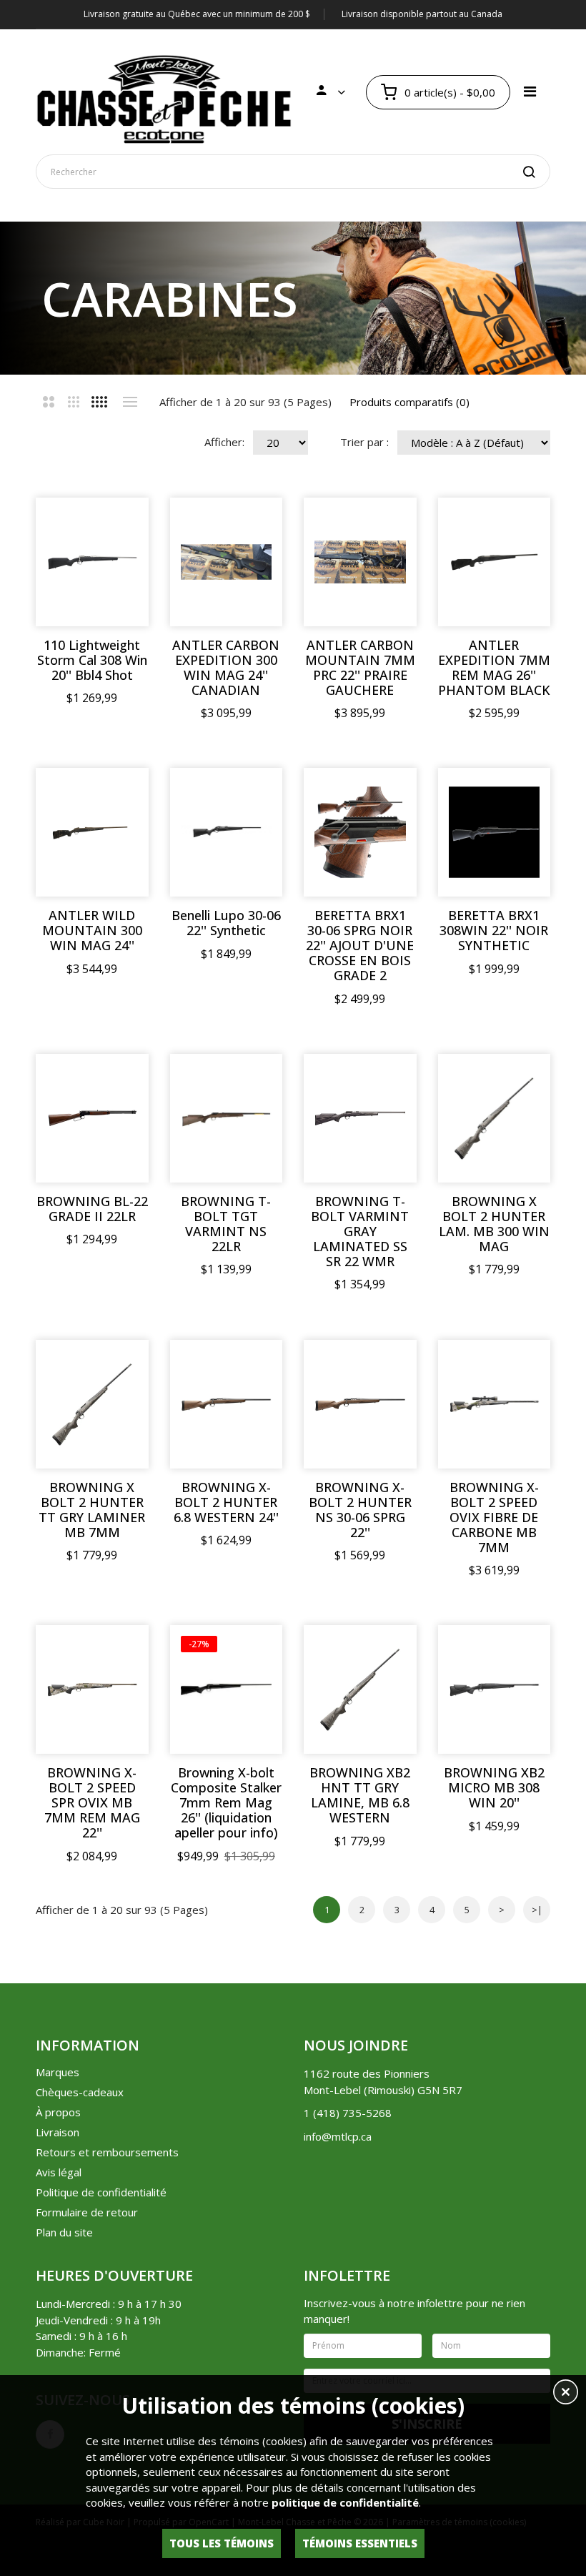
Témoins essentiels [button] (360, 2543)
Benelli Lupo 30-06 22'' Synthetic (226, 923)
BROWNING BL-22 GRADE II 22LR (92, 1209)
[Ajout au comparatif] (113, 534)
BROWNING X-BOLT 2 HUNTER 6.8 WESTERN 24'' (226, 1502)
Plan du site (64, 2232)
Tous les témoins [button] (222, 2543)
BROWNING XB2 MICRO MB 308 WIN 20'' (494, 1788)
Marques (58, 2072)
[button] (566, 2394)
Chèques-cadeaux (80, 2092)
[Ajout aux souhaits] (113, 533)
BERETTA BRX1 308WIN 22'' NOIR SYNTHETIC (494, 931)
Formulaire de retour (87, 2212)
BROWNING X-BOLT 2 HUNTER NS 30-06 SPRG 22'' (360, 1510)
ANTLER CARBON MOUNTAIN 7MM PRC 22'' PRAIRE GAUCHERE (360, 668)
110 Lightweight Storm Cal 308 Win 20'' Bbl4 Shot (92, 660)
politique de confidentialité (345, 2502)
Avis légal (59, 2172)
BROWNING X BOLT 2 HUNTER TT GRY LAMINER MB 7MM (92, 1510)
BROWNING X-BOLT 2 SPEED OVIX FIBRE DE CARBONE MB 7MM (494, 1518)
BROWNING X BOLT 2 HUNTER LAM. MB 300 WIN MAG (494, 1224)
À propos (58, 2112)
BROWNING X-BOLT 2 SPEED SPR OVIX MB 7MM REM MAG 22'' (92, 1803)
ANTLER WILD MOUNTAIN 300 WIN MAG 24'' (92, 931)
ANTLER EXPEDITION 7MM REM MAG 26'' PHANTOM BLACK (494, 668)
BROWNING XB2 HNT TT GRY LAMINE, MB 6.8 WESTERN (360, 1795)
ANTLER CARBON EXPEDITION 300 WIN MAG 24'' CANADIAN (226, 668)
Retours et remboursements (107, 2152)
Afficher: (224, 442)
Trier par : (364, 442)
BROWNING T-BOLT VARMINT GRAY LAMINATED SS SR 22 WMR (360, 1232)
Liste (130, 402)
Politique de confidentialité (101, 2192)
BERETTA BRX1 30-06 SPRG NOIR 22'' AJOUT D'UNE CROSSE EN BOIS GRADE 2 (360, 946)
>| (537, 1910)
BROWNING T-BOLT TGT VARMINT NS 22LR (226, 1224)
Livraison (58, 2132)
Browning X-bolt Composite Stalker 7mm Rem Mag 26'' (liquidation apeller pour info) (226, 1803)
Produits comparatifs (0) (409, 402)
